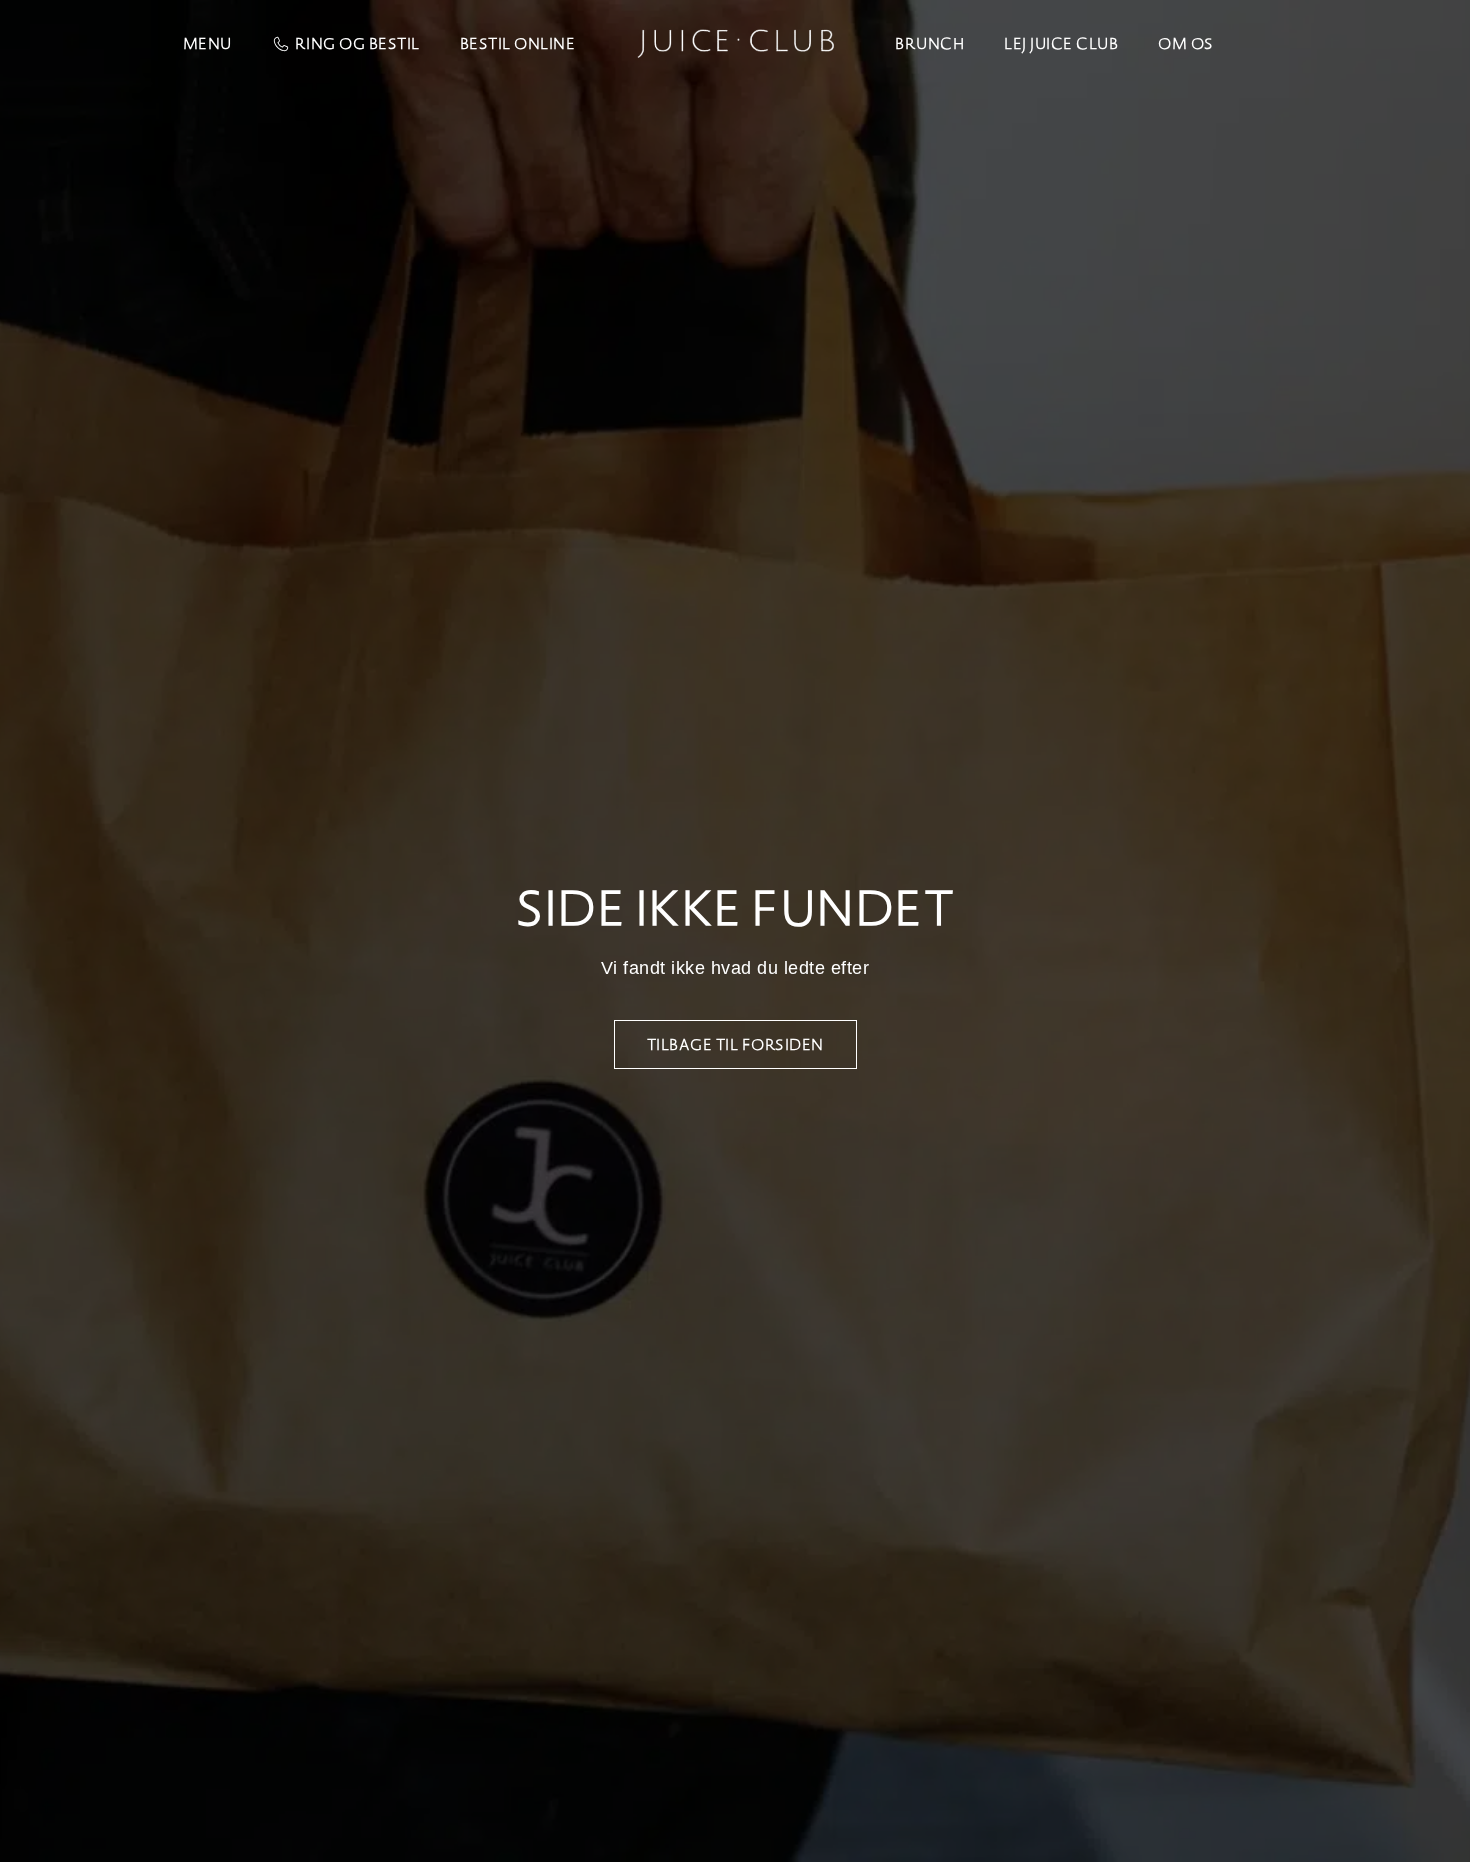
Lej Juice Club (1061, 43)
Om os (1186, 43)
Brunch (929, 43)
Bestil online (518, 43)
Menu (207, 43)
